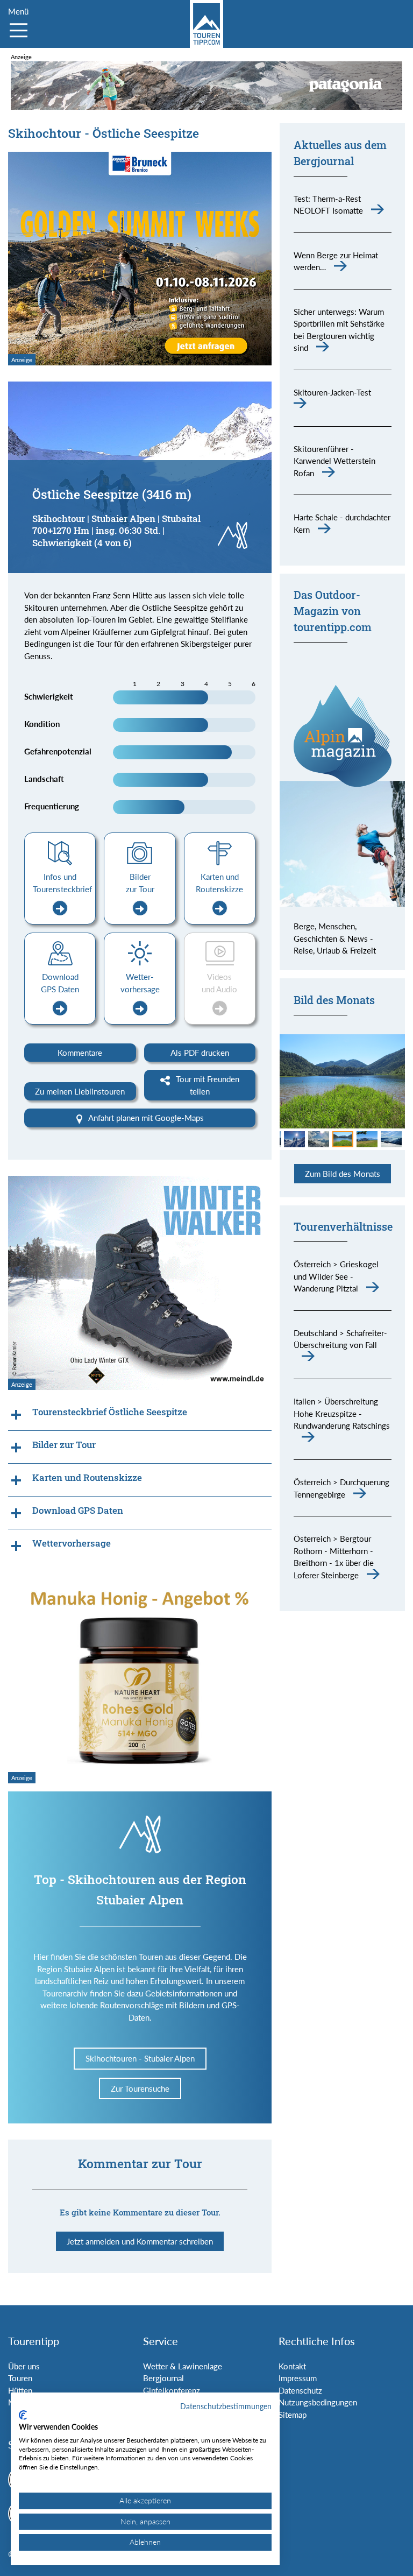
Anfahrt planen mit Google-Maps (145, 1118)
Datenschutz (300, 2390)
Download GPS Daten (60, 983)
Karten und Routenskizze (219, 883)
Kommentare (80, 1053)
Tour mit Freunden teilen (206, 1085)
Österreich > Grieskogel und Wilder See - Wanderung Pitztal (336, 1276)
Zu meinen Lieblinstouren (80, 1091)
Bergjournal (163, 2378)
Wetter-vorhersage (140, 983)
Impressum (298, 2378)
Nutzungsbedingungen (318, 2402)
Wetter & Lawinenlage (183, 2366)
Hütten (20, 2390)
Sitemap (293, 2415)
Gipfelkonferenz (172, 2390)
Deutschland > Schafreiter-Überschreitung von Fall (340, 1339)
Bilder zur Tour (140, 883)
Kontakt (292, 2366)
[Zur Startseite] (206, 24)
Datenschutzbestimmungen (226, 2406)
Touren (20, 2378)
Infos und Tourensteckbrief (62, 883)
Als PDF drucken (200, 1053)
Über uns (24, 2366)
